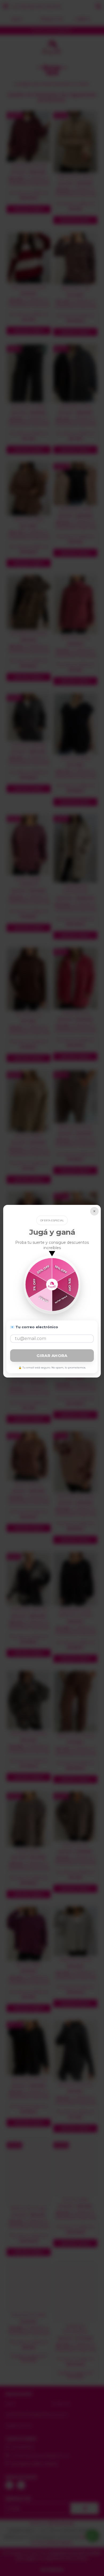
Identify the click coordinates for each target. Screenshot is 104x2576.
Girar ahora (52, 1356)
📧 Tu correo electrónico (34, 1327)
